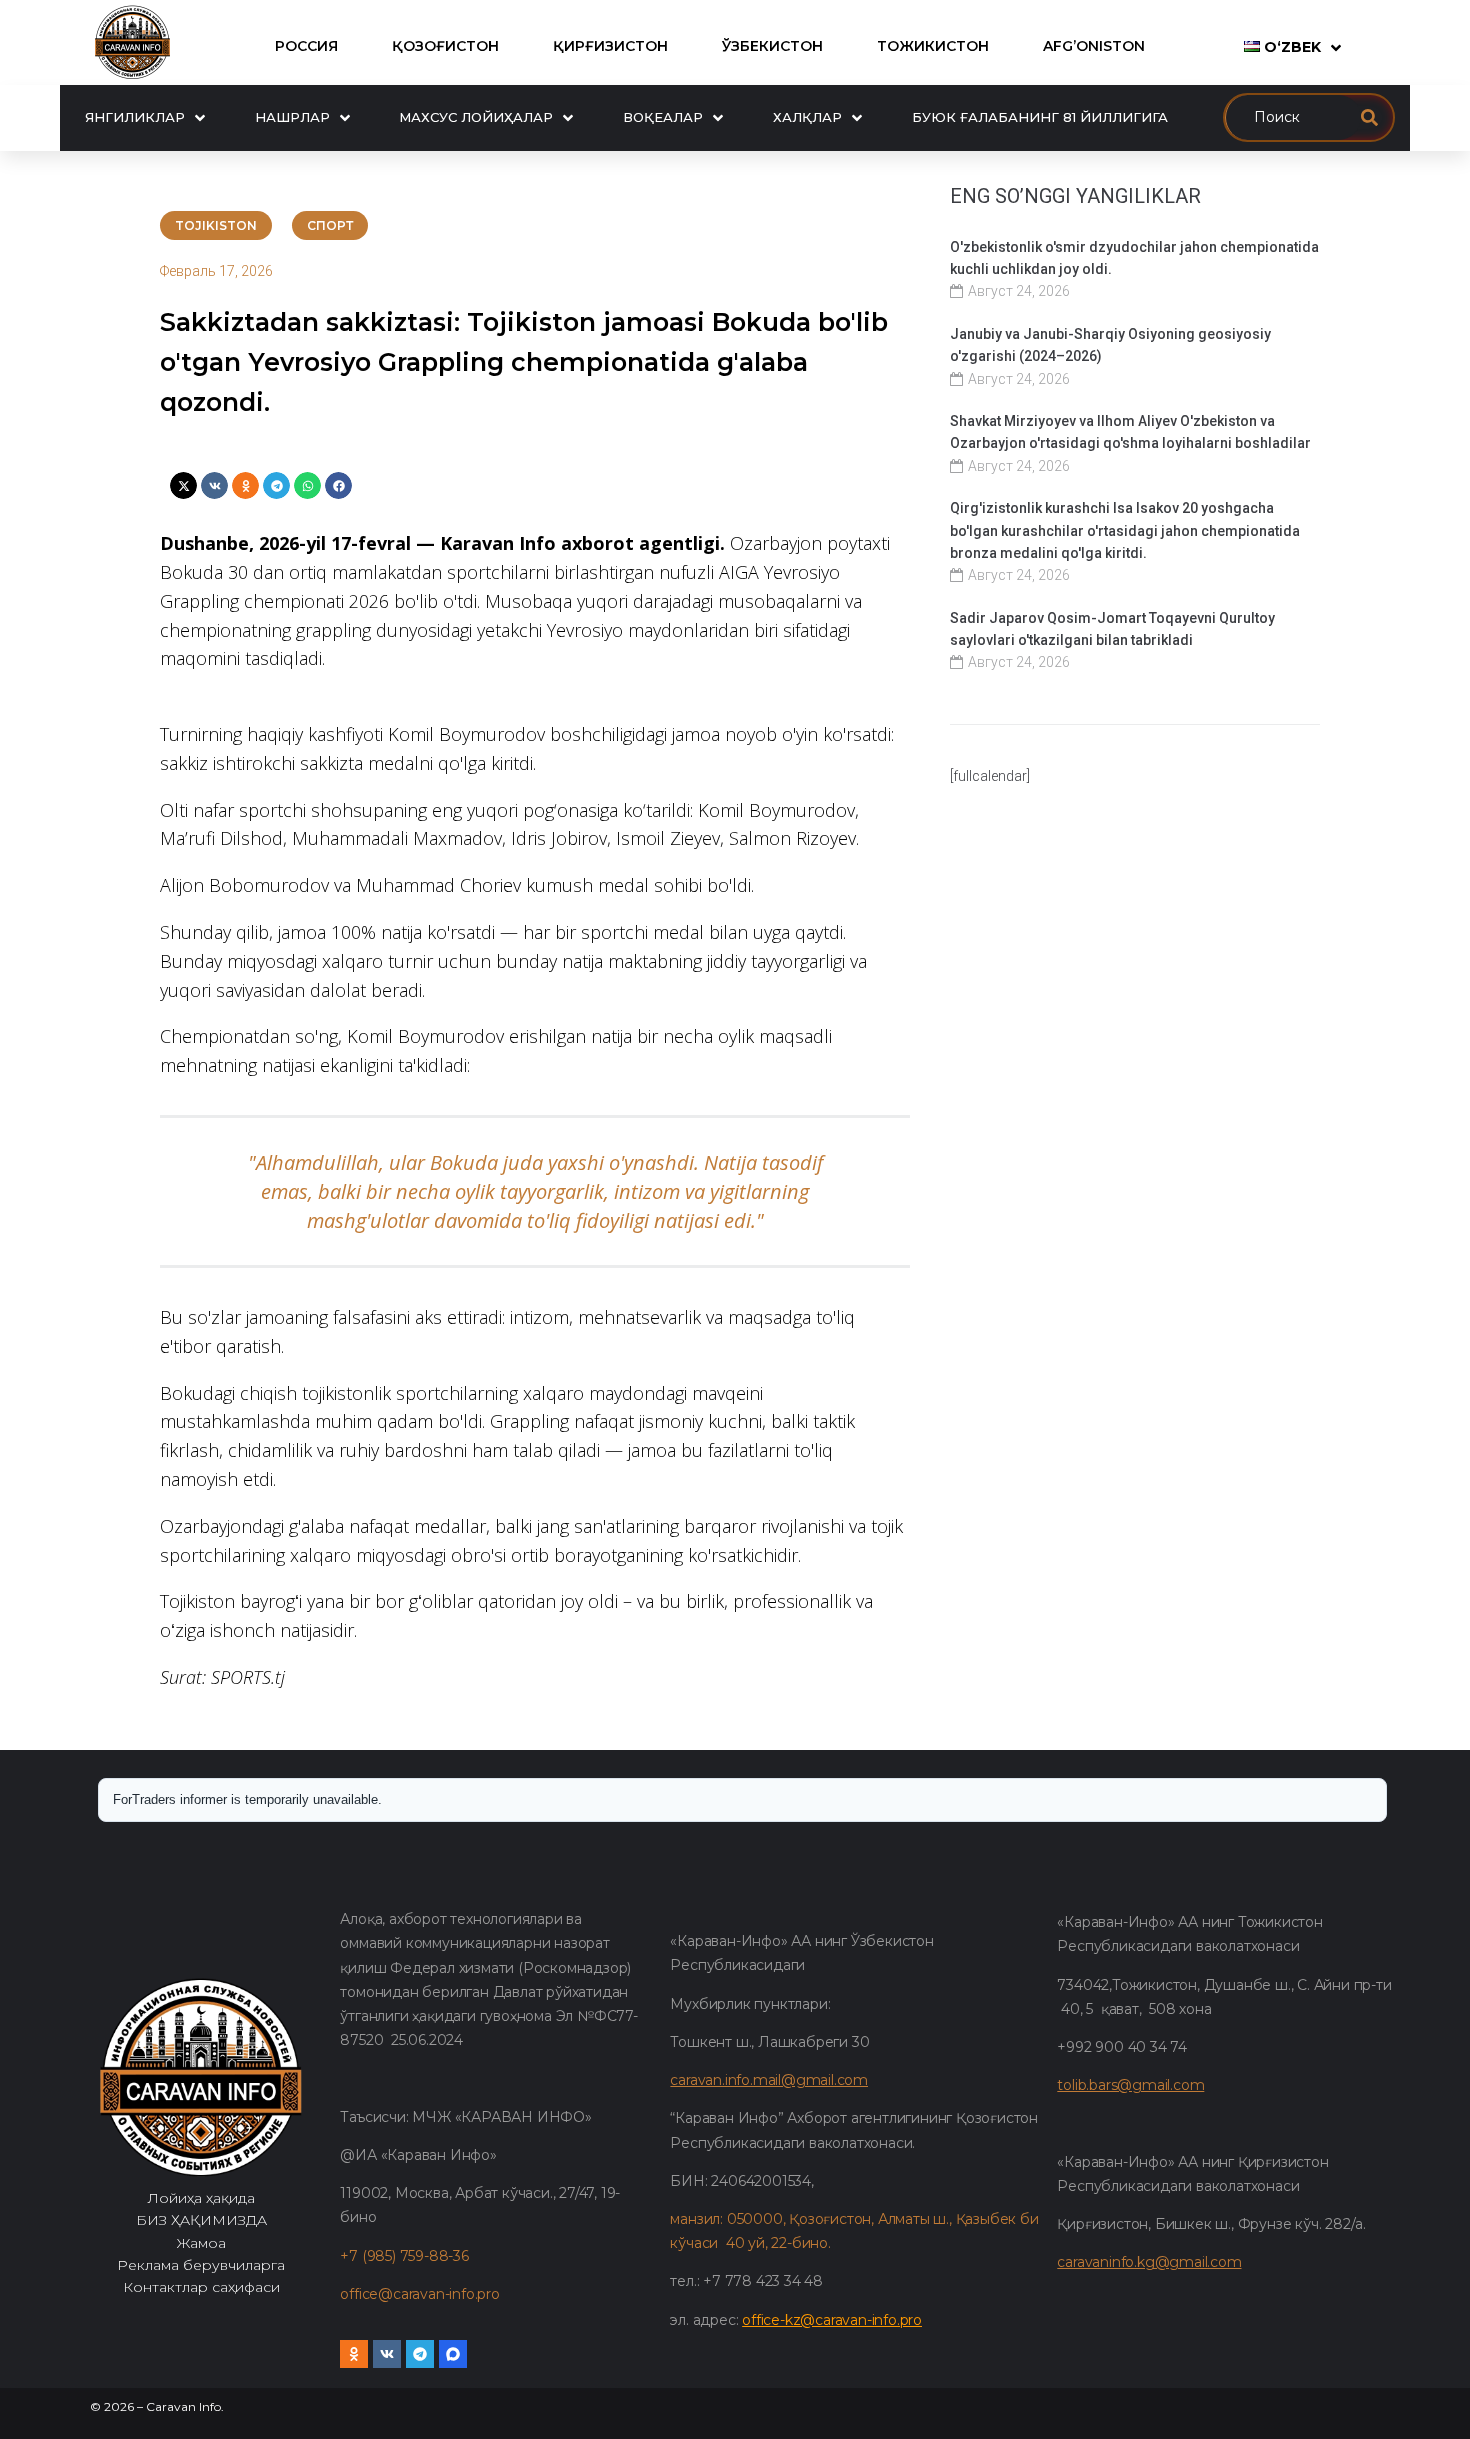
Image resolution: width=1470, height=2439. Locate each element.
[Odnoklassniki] (354, 2354)
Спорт (330, 225)
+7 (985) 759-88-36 (404, 2256)
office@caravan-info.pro (419, 2294)
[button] (183, 485)
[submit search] (1369, 117)
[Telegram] (420, 2354)
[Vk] (387, 2354)
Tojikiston (216, 225)
